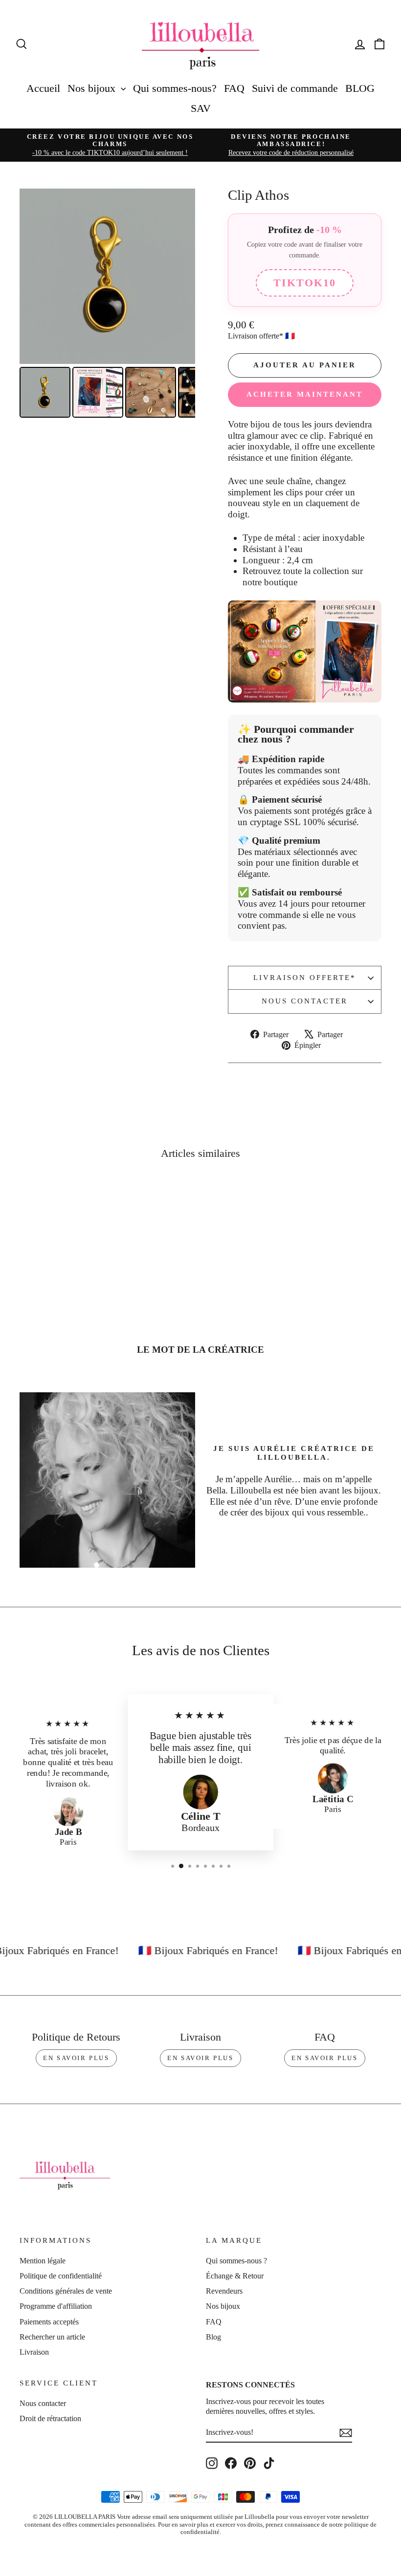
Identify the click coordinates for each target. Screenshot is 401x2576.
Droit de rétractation (50, 2418)
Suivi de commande (295, 88)
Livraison (34, 2352)
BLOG (360, 88)
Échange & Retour (235, 2276)
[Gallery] (107, 305)
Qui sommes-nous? (175, 88)
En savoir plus (76, 2058)
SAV (201, 108)
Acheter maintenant (305, 394)
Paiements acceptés (49, 2322)
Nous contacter (305, 1001)
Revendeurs (224, 2291)
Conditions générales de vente (66, 2291)
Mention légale (43, 2261)
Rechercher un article (52, 2337)
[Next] (181, 276)
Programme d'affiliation (56, 2306)
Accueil (43, 88)
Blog (213, 2337)
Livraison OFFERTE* (305, 978)
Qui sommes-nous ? (236, 2261)
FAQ (234, 88)
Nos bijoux (93, 88)
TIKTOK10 (305, 283)
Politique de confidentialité (61, 2276)
